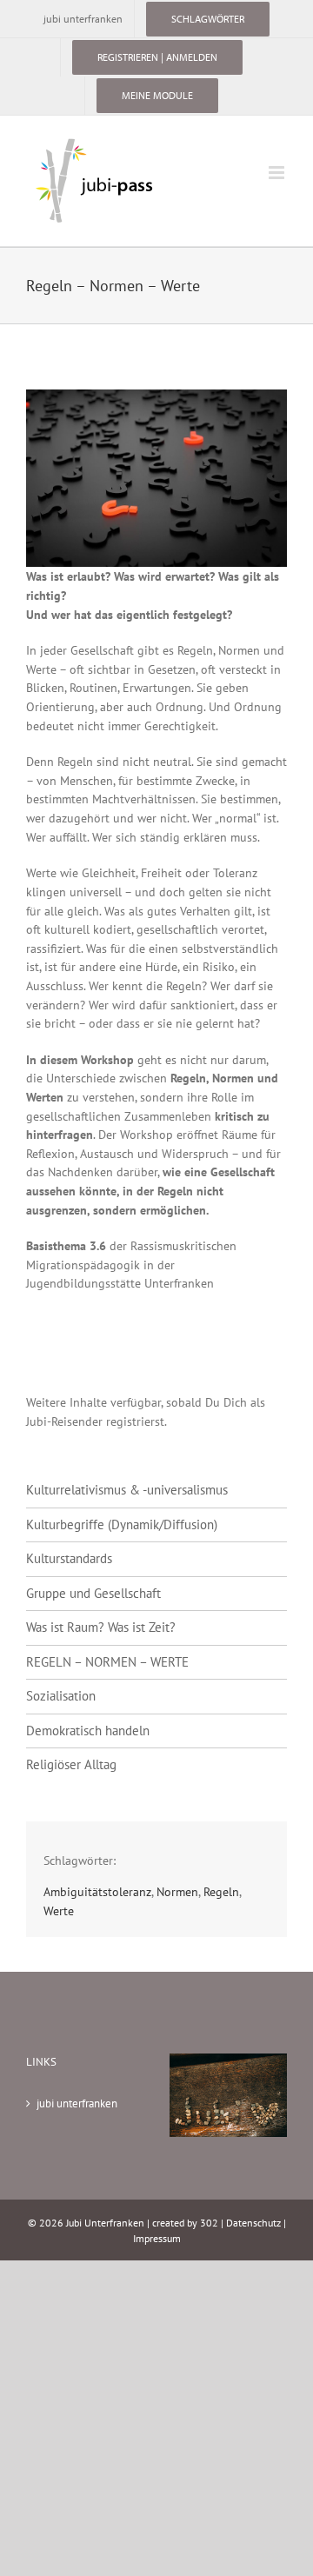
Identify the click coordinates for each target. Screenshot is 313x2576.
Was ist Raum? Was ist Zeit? (101, 1627)
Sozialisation (61, 1696)
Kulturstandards (69, 1558)
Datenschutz (253, 2223)
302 (209, 2223)
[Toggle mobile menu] (278, 173)
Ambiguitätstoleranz (97, 1891)
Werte (59, 1910)
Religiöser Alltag (71, 1764)
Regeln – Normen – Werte (107, 1662)
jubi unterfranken (77, 2103)
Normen (177, 1891)
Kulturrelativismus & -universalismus (127, 1490)
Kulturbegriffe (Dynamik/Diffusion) (122, 1524)
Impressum (157, 2238)
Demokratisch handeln (88, 1731)
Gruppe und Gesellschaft (93, 1593)
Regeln (221, 1891)
